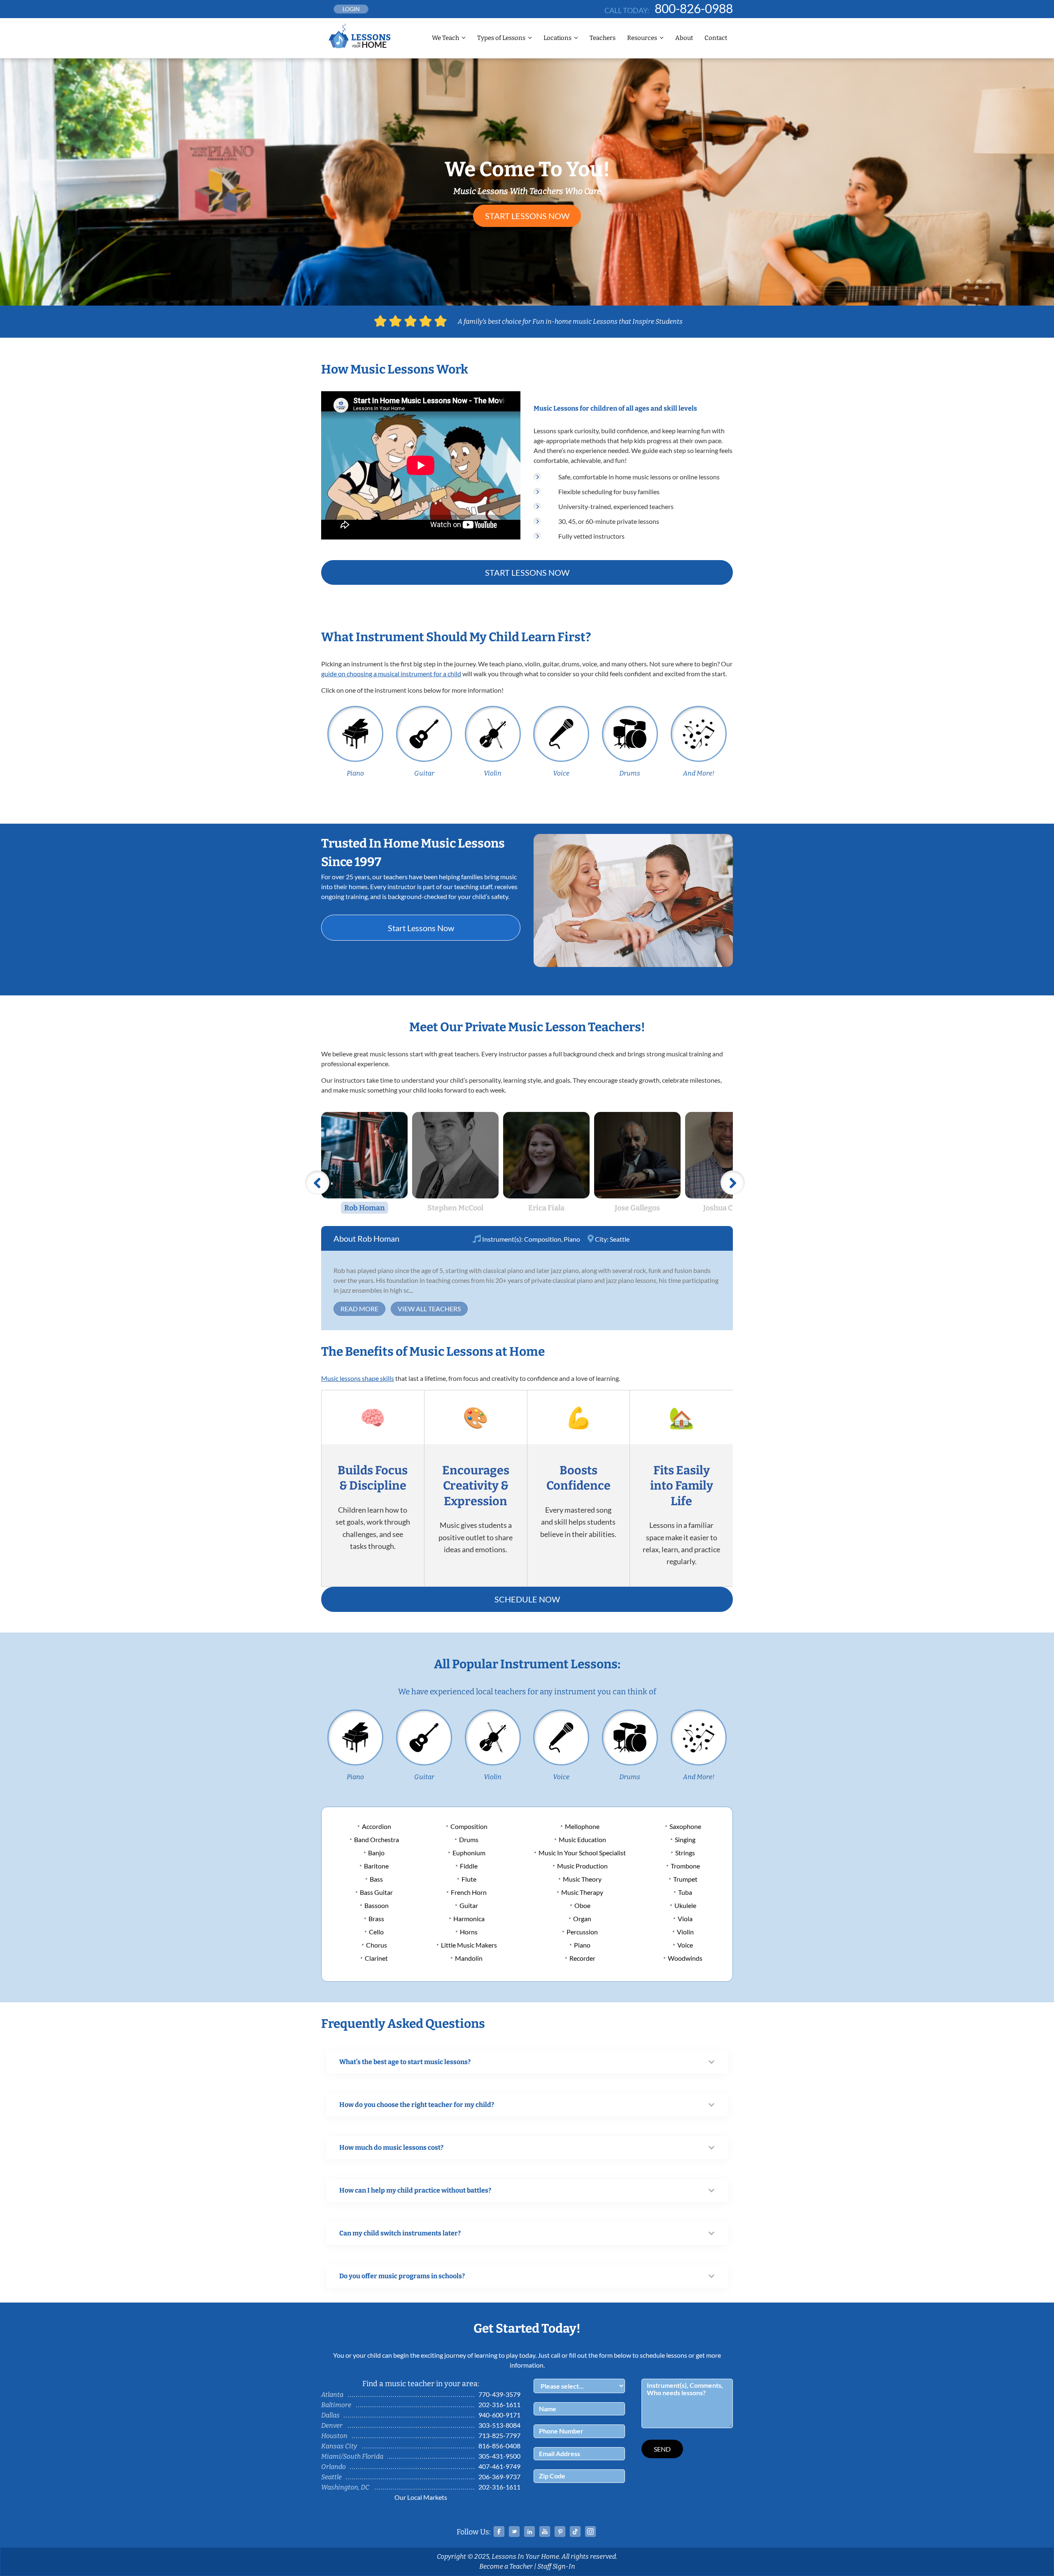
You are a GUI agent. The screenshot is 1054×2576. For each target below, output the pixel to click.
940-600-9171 (499, 2415)
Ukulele (685, 1905)
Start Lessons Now (527, 216)
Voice (561, 773)
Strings (685, 1853)
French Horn (469, 1892)
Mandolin (469, 1958)
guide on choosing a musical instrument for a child (391, 674)
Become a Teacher (506, 2566)
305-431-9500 (499, 2456)
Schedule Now (527, 1599)
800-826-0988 (694, 8)
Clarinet (376, 1958)
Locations (557, 38)
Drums (630, 773)
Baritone (376, 1866)
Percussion (582, 1932)
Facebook (499, 2532)
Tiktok (575, 2532)
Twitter (514, 2532)
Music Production (582, 1866)
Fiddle (469, 1866)
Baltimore (336, 2405)
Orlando (333, 2467)
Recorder (582, 1958)
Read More (359, 1309)
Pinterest (560, 2532)
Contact (716, 38)
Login (351, 9)
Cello (376, 1932)
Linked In (529, 2532)
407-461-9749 (499, 2466)
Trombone (685, 1866)
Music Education (582, 1839)
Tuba (685, 1892)
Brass (376, 1919)
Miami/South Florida (352, 2456)
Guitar (424, 773)
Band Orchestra (377, 1839)
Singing (685, 1839)
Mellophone (582, 1826)
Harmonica (469, 1919)
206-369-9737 (499, 2477)
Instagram (590, 2532)
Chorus (377, 1945)
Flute (469, 1879)
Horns (469, 1932)
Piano (355, 773)
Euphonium (469, 1853)
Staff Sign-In (556, 2566)
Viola (685, 1919)
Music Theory (582, 1879)
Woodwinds (685, 1958)
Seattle (620, 1239)
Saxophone (685, 1826)
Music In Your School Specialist (582, 1853)
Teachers (603, 38)
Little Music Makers (469, 1945)
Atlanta (332, 2395)
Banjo (376, 1853)
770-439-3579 (499, 2394)
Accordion (377, 1826)
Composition (543, 1239)
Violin (493, 773)
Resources (642, 38)
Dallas (330, 2415)
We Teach (445, 38)
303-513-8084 (499, 2425)
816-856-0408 (499, 2446)
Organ (582, 1919)
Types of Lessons (501, 38)
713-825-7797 (499, 2435)
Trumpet (685, 1879)
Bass (376, 1879)
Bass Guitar (376, 1892)
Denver (332, 2425)
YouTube (545, 2532)
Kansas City (339, 2446)
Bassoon (377, 1905)
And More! (699, 773)
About (684, 38)
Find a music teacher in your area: (421, 2384)
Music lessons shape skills (358, 1378)
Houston (334, 2436)
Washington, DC (345, 2487)
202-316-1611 (499, 2404)
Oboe (582, 1905)
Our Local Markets (421, 2497)
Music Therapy (582, 1892)
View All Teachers (429, 1309)
